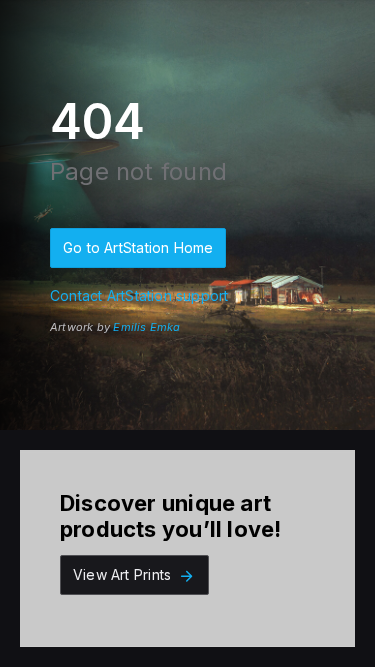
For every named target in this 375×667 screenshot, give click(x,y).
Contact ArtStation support (139, 295)
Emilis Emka (146, 327)
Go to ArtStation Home (138, 247)
